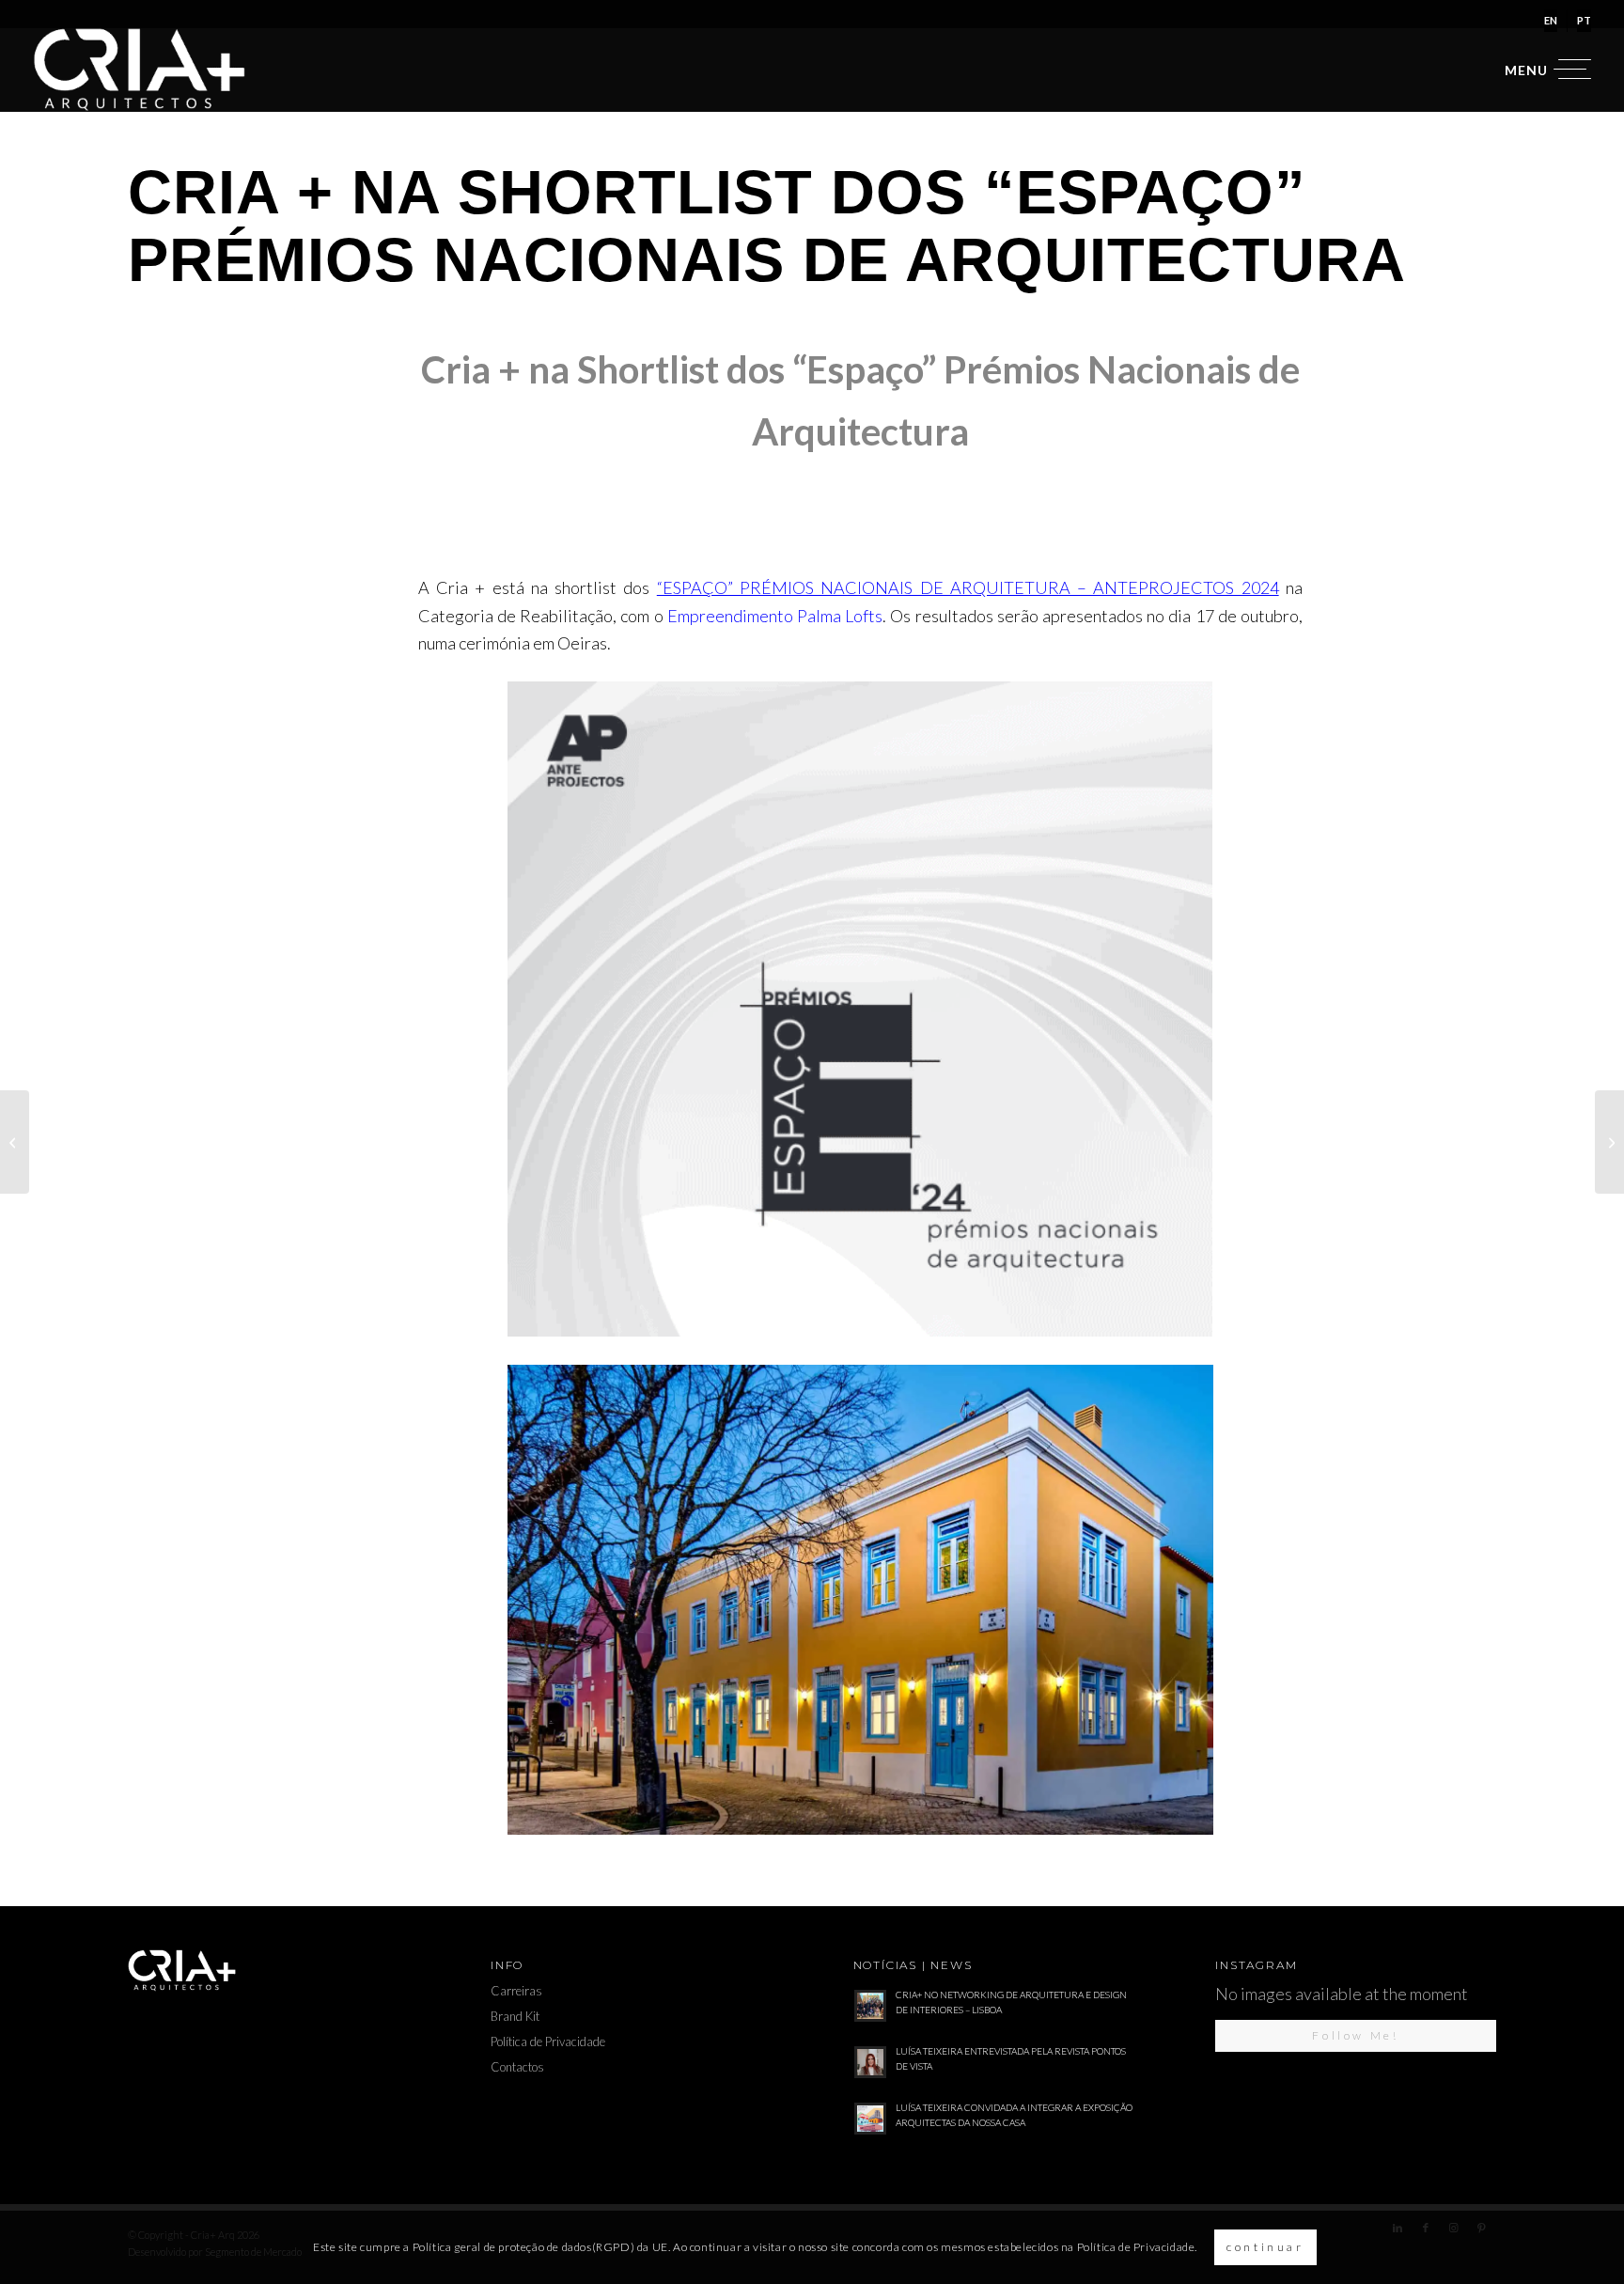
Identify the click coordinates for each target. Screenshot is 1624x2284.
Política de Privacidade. (1137, 2247)
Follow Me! (1355, 2035)
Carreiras (516, 1991)
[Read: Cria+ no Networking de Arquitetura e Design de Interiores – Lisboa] (870, 2006)
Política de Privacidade (548, 2042)
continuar (1265, 2247)
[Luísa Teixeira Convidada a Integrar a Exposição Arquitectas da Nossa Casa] (1609, 1142)
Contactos (517, 2067)
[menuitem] (1551, 21)
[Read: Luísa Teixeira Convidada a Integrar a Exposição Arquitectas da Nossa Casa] (870, 2119)
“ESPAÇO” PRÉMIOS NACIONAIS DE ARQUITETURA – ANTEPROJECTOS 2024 (968, 587)
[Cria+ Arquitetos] (140, 70)
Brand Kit (515, 2016)
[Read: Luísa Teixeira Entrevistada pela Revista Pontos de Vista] (870, 2062)
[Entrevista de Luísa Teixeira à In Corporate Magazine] (15, 1142)
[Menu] (1542, 70)
